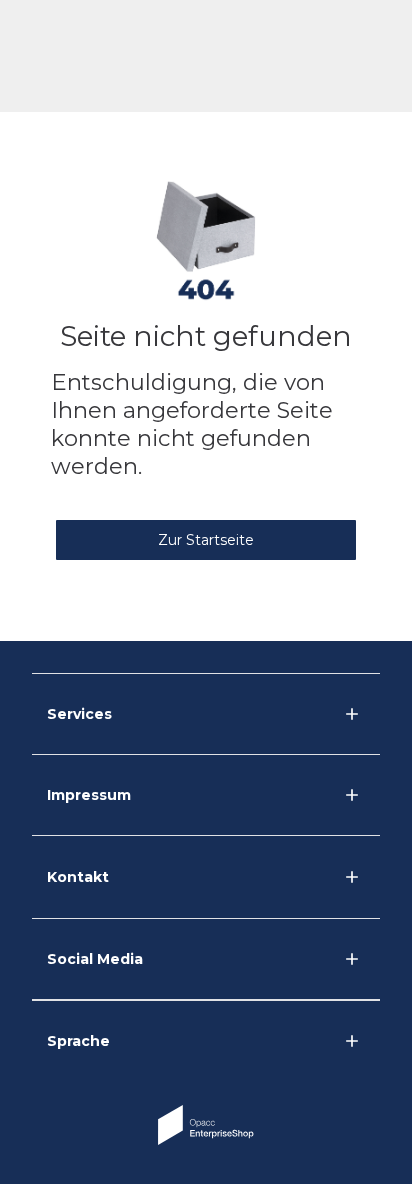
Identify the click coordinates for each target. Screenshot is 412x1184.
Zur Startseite (206, 540)
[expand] (352, 877)
